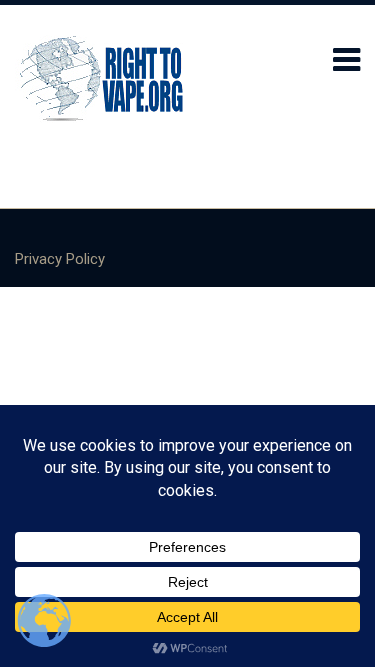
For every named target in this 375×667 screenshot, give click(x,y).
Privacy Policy (60, 259)
